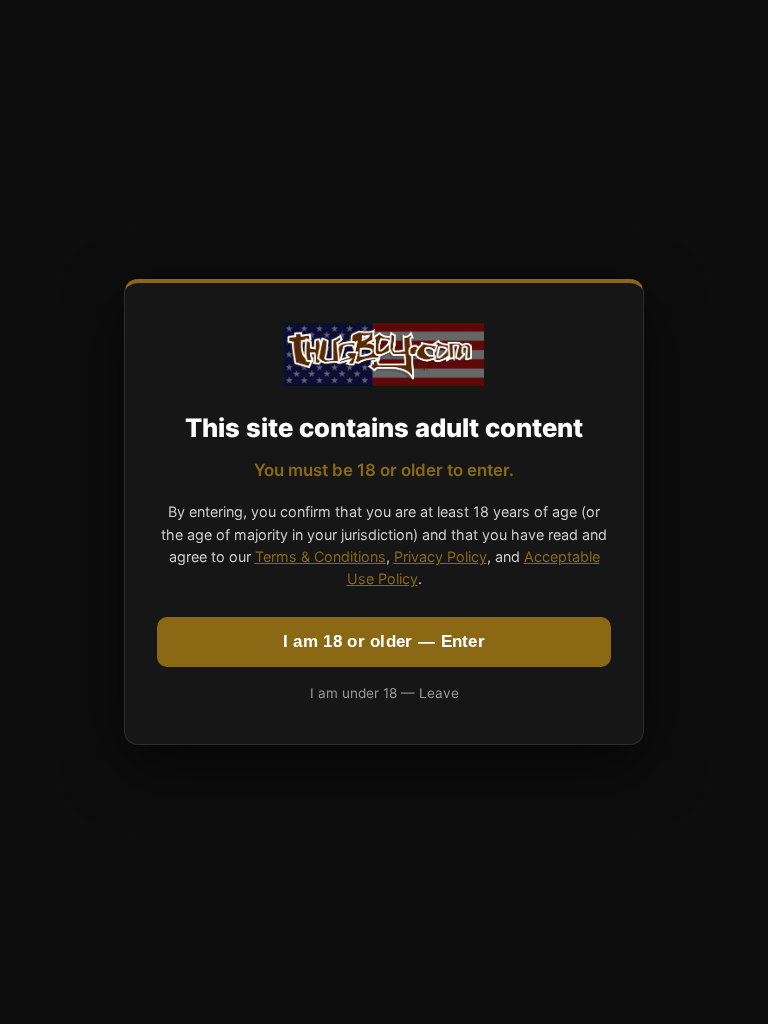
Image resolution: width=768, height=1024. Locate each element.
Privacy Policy (440, 556)
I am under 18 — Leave (384, 693)
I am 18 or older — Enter (384, 641)
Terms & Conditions (320, 556)
